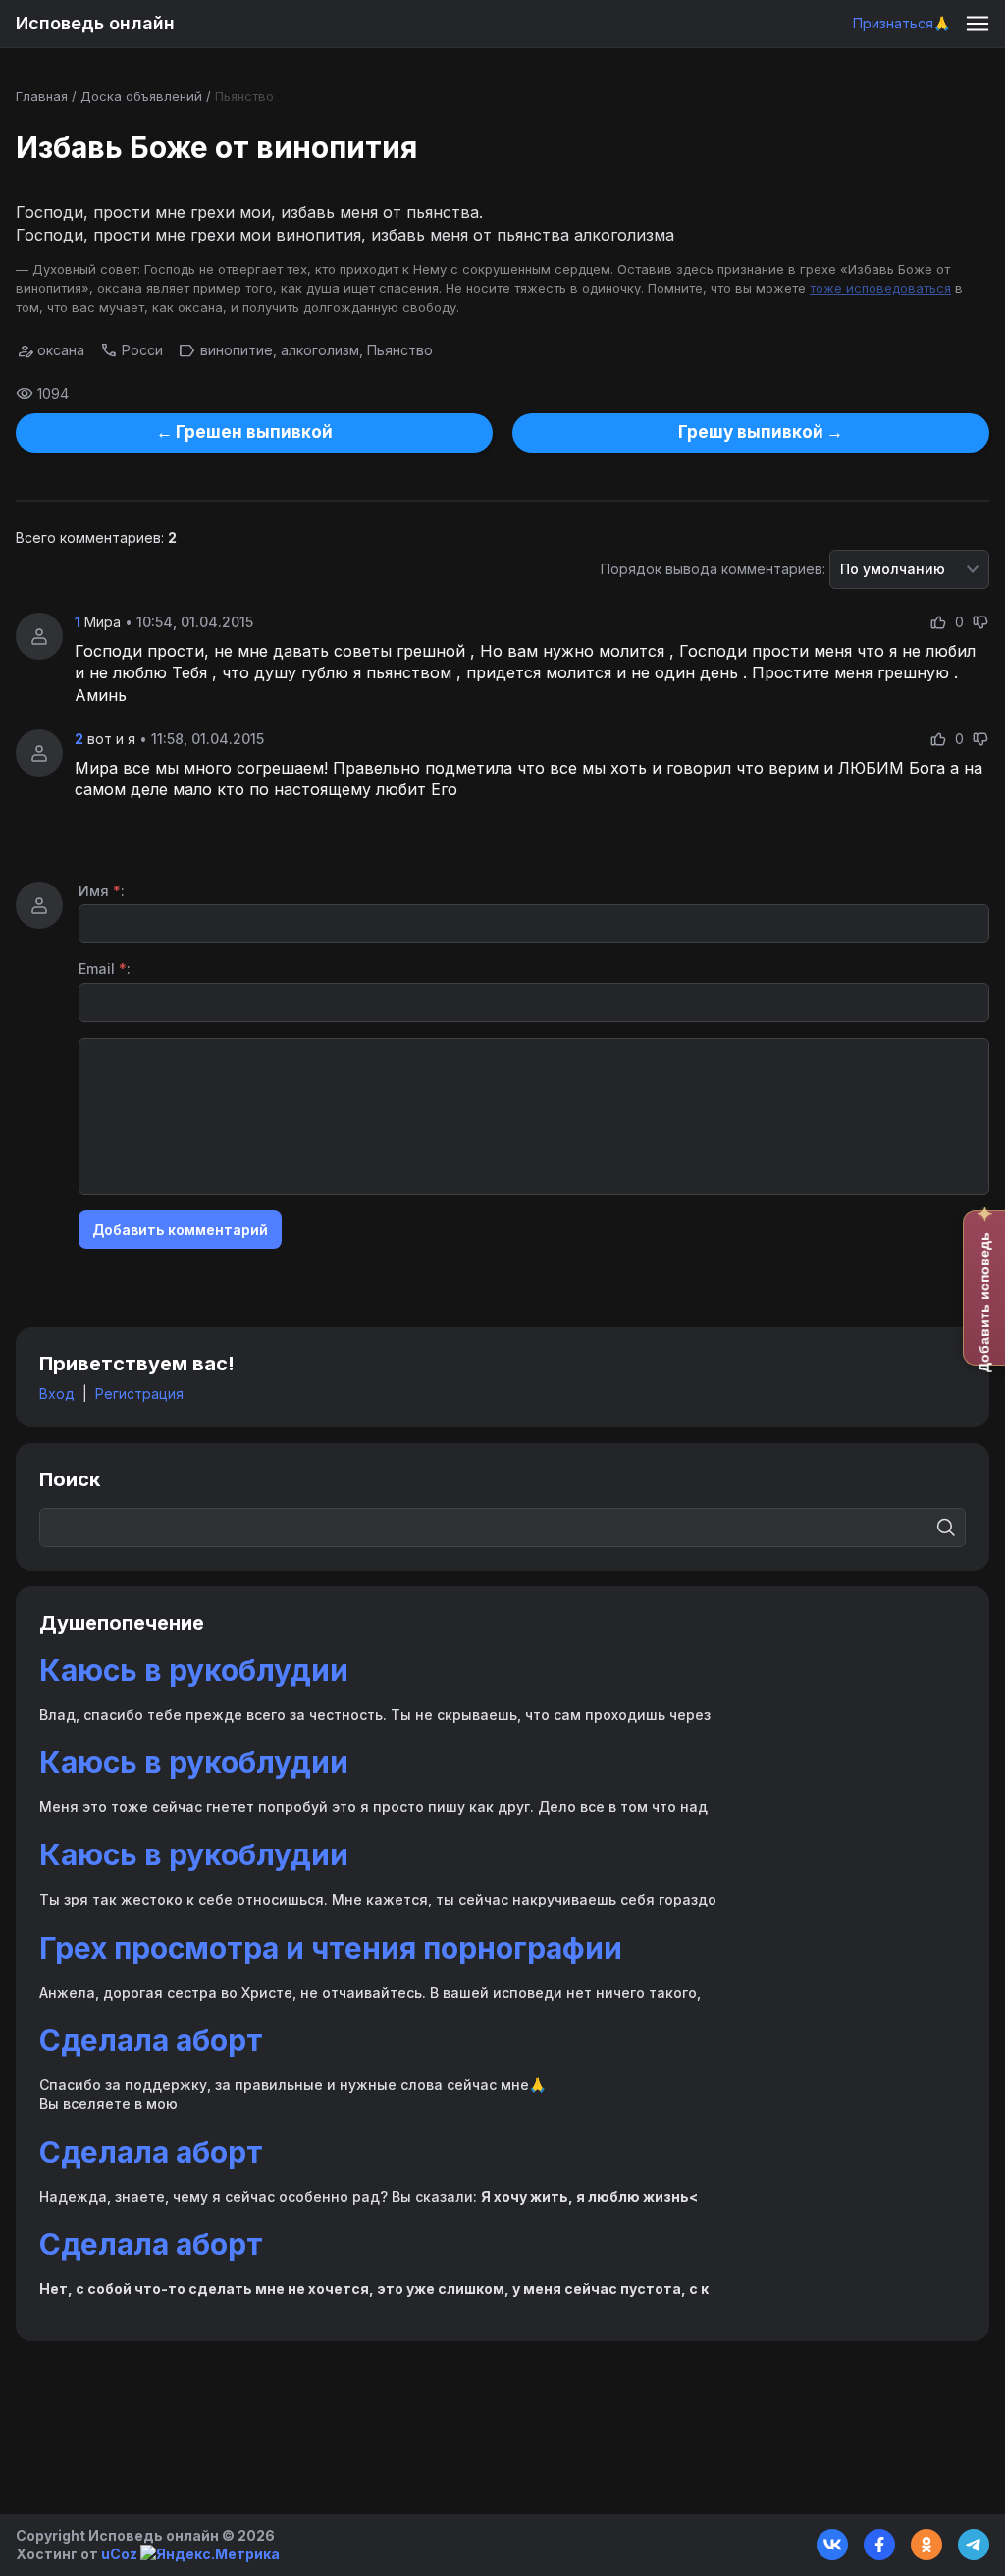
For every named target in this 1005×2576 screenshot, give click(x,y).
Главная (42, 96)
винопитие (237, 350)
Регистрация (139, 1394)
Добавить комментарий (180, 1230)
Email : (105, 968)
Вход (57, 1394)
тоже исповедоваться (880, 288)
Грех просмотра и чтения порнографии (331, 1948)
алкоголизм (320, 350)
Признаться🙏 (901, 23)
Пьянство (244, 96)
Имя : (102, 891)
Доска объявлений (141, 96)
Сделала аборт (151, 2040)
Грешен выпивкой (254, 432)
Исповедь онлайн (95, 23)
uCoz (119, 2554)
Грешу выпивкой (751, 432)
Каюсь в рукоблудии (194, 1670)
